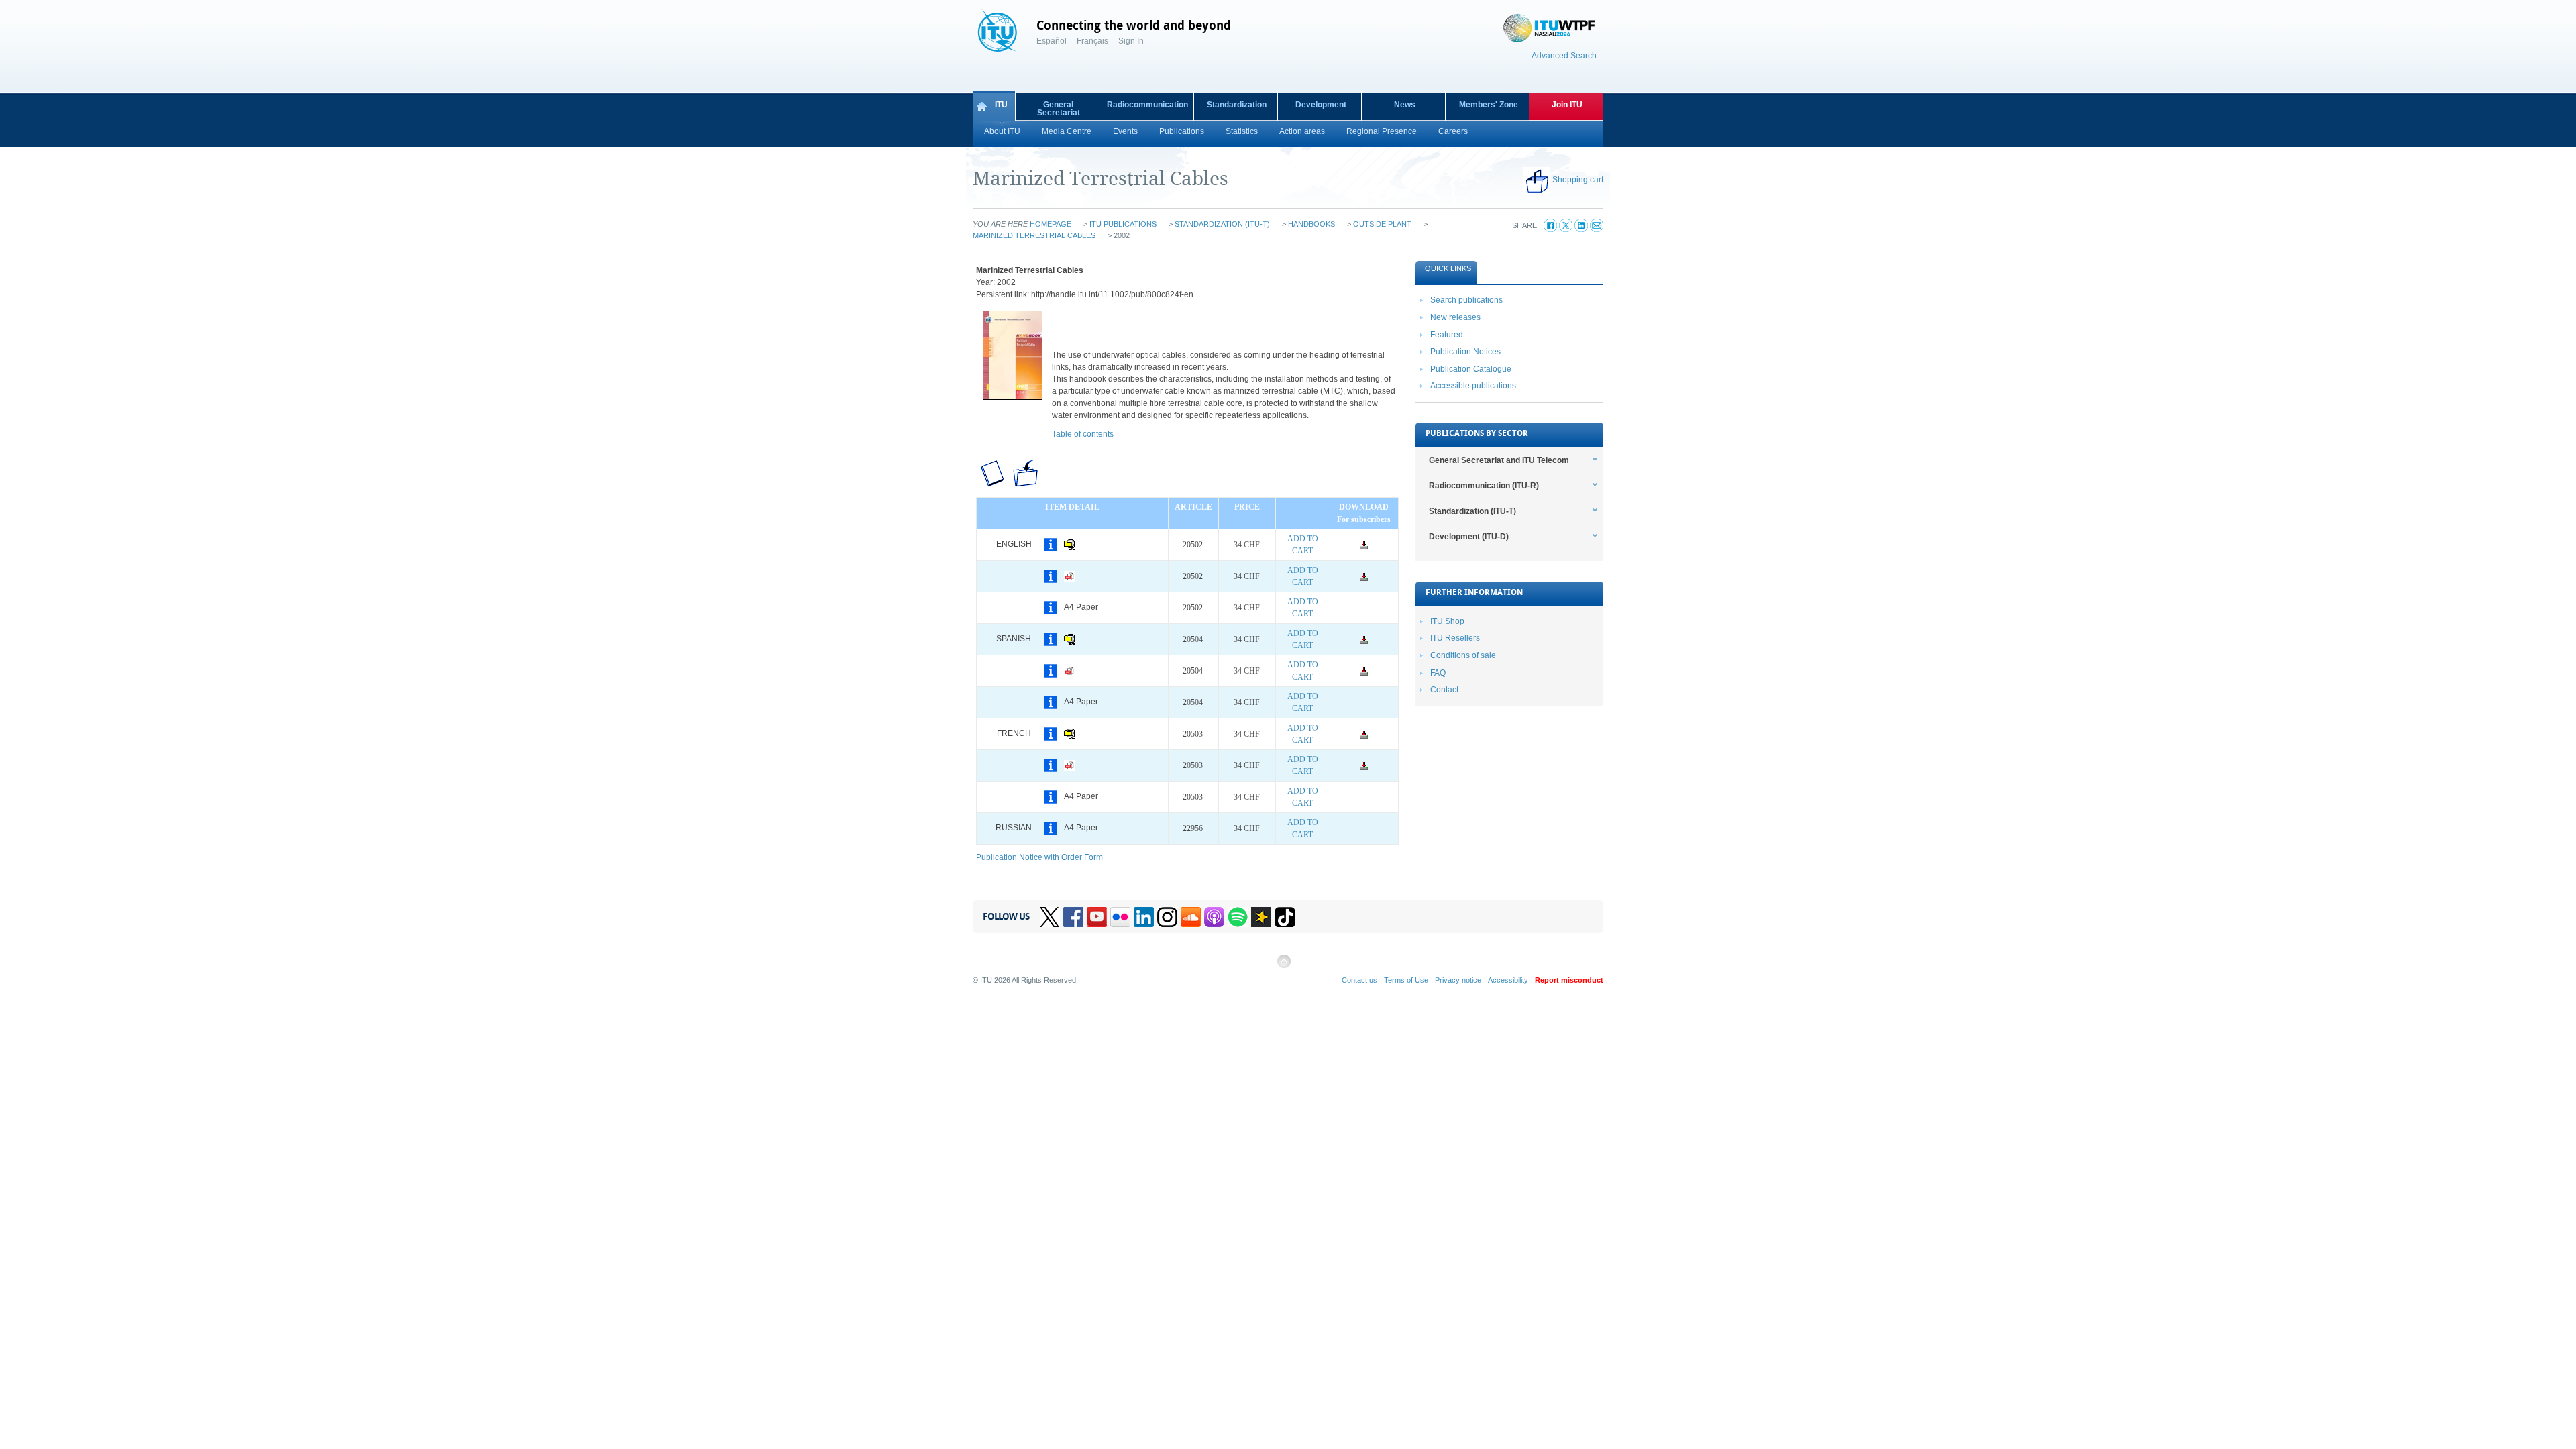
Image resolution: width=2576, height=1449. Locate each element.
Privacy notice (1458, 980)
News (1405, 105)
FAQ (1438, 673)
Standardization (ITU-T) (1222, 224)
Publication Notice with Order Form (1039, 857)
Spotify (1238, 917)
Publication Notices (1465, 352)
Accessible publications (1473, 386)
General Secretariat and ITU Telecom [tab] (1499, 460)
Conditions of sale (1463, 655)
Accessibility (1508, 980)
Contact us (1359, 980)
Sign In (1131, 41)
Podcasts (1214, 917)
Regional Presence (1382, 131)
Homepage (1051, 224)
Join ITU (1567, 105)
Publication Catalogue (1471, 369)
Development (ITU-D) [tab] (1469, 537)
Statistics (1242, 131)
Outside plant (1382, 224)
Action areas (1302, 131)
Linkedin (1144, 917)
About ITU (1002, 131)
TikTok (1285, 917)
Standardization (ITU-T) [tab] (1472, 511)
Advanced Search (1564, 56)
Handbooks (1311, 224)
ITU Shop (1447, 621)
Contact (1444, 690)
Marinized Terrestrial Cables (1034, 235)
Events (1125, 131)
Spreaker (1261, 917)
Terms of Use (1406, 980)
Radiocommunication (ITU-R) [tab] (1484, 486)
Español (1052, 41)
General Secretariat (1059, 109)
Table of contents (1083, 434)
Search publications (1466, 300)
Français (1092, 41)
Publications (1182, 131)
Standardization (1237, 105)
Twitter (1050, 917)
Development (1321, 105)
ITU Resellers (1455, 638)
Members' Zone (1489, 105)
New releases (1455, 317)
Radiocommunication (1147, 105)
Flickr (1120, 917)
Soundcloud (1191, 917)
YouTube (1097, 917)
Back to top (1283, 966)
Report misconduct (1569, 980)
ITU (1001, 105)
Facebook (1073, 917)
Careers (1453, 131)
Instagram (1167, 917)
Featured (1447, 335)
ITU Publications (1123, 224)
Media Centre (1067, 131)
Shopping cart (1578, 180)
